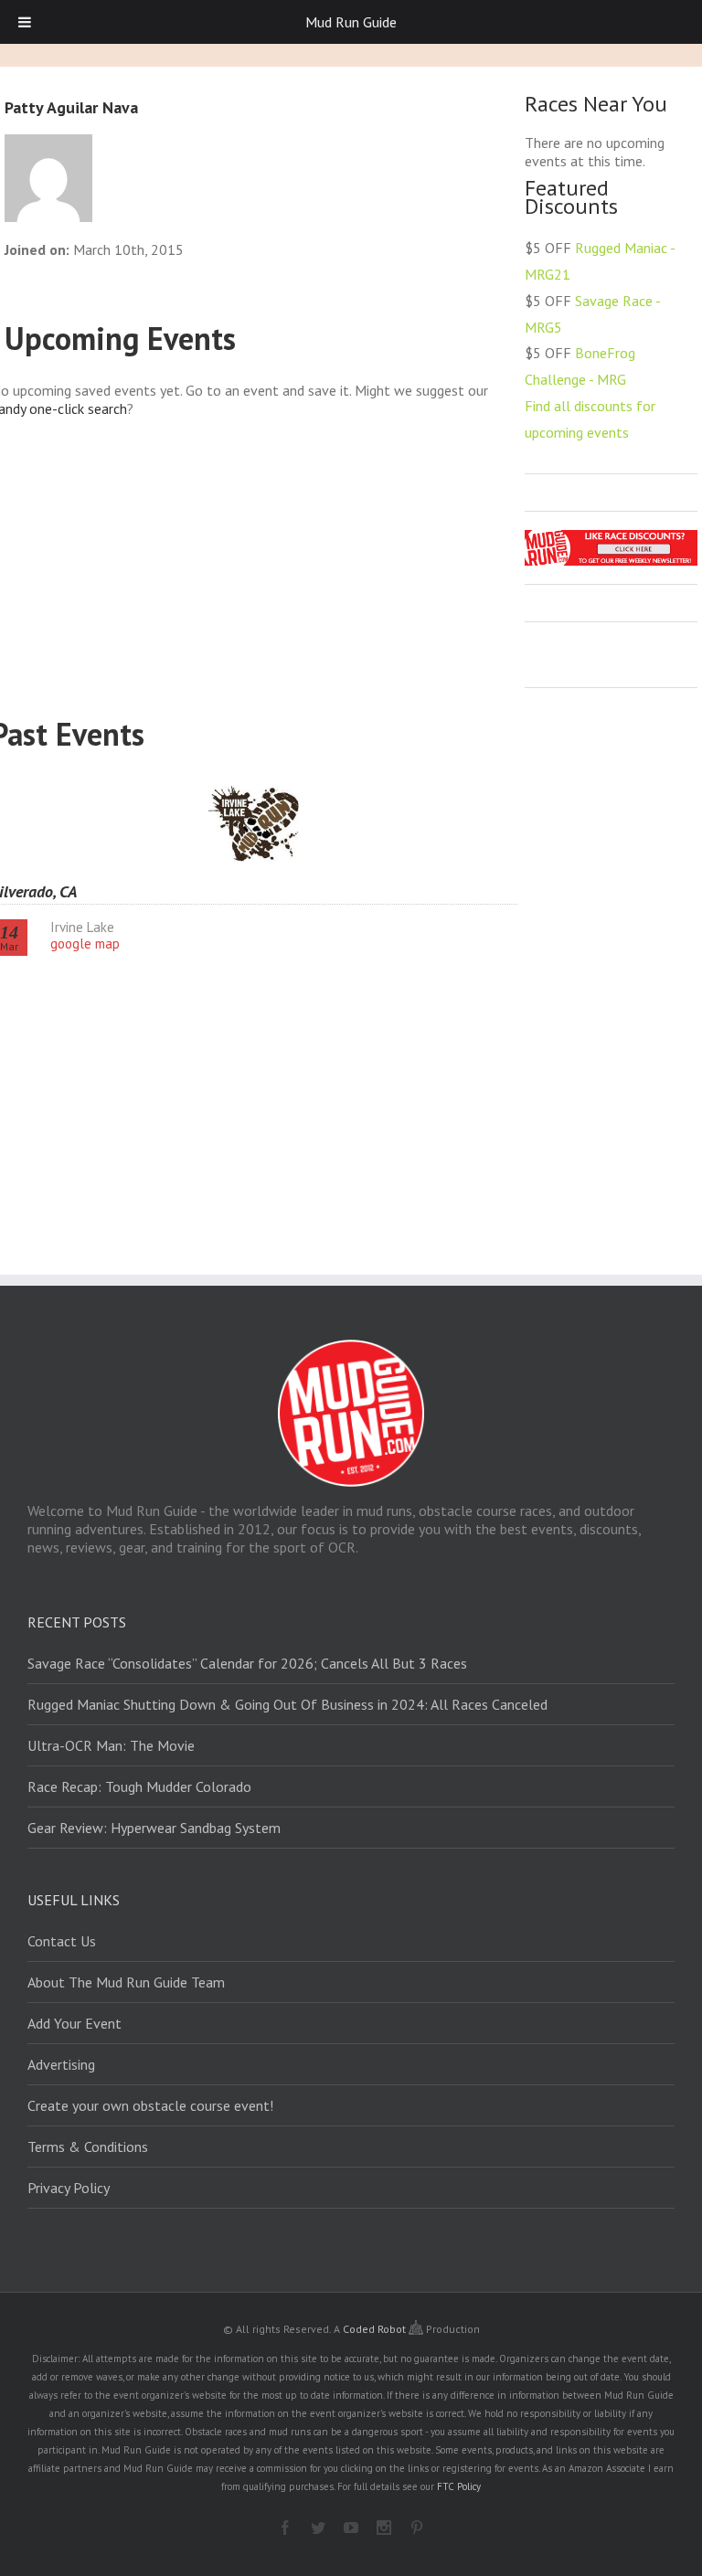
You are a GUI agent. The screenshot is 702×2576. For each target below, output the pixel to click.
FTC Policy (459, 2486)
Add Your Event (74, 2023)
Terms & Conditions (88, 2147)
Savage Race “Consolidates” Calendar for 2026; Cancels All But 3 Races (247, 1663)
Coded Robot (376, 2329)
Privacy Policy (69, 2188)
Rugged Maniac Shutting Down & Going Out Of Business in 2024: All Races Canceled (287, 1704)
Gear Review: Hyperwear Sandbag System (154, 1828)
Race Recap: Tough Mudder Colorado (139, 1786)
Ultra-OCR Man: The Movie (111, 1745)
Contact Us (62, 1941)
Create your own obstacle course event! (150, 2105)
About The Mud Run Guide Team (126, 1982)
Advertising (61, 2064)
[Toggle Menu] (25, 22)
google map (85, 943)
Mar (9, 938)
